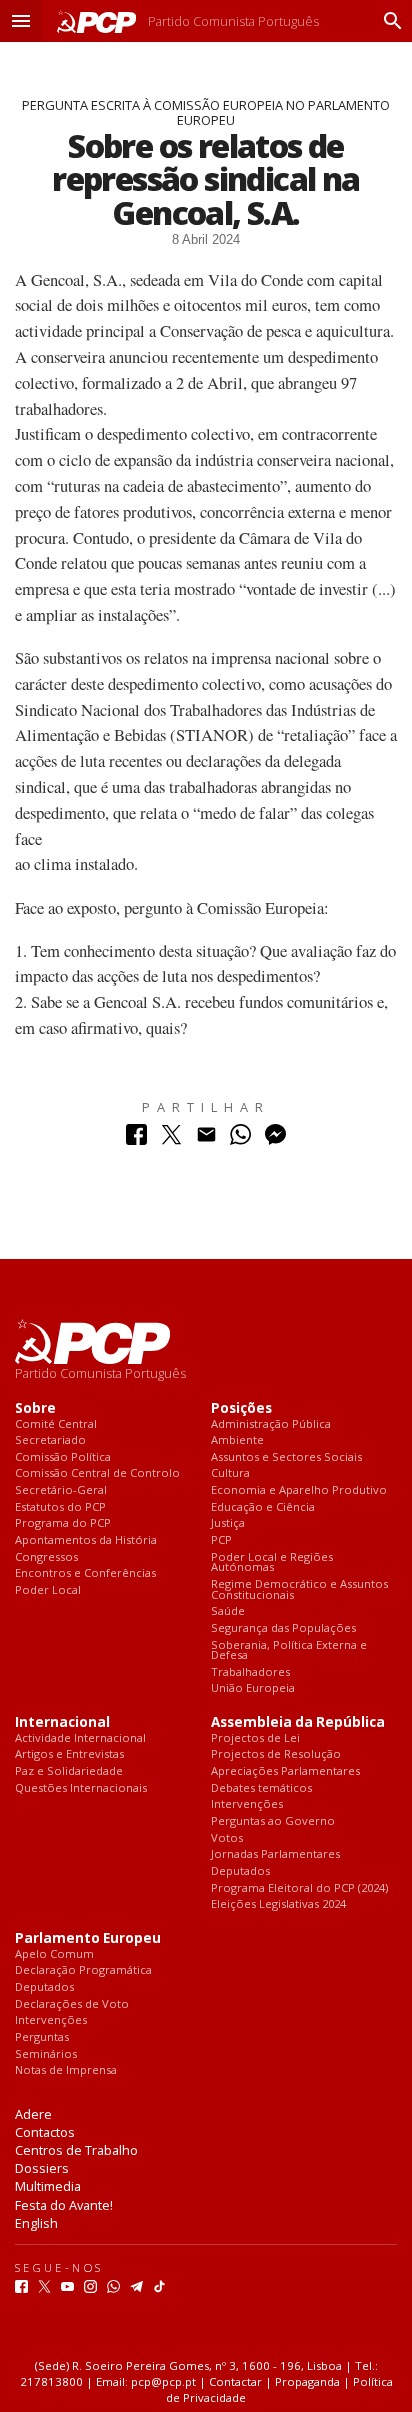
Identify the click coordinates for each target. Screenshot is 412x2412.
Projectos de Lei (255, 1738)
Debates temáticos (261, 1788)
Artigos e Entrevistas (69, 1754)
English (36, 2223)
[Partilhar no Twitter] (171, 1139)
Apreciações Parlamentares (285, 1771)
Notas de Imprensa (66, 2070)
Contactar (235, 2381)
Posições (241, 1408)
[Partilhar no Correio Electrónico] (206, 1139)
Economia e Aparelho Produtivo (299, 1490)
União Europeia (253, 1688)
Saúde (228, 1611)
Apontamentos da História (86, 1540)
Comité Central (56, 1424)
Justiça (228, 1523)
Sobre (35, 1408)
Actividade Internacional (80, 1738)
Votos (227, 1838)
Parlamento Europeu (88, 1938)
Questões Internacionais (81, 1788)
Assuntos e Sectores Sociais (286, 1457)
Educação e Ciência (263, 1507)
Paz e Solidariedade (69, 1771)
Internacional (62, 1722)
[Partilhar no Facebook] (136, 1139)
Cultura (230, 1473)
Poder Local (48, 1590)
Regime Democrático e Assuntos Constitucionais (299, 1589)
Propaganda (307, 2381)
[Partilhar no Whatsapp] (240, 1139)
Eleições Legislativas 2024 (278, 1904)
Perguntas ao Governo (273, 1821)
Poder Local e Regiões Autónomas (272, 1562)
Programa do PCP (63, 1523)
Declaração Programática (83, 1970)
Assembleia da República (298, 1722)
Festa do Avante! (64, 2205)
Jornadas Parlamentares (275, 1854)
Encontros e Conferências (85, 1573)
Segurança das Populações (283, 1628)
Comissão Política (63, 1457)
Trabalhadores (250, 1672)
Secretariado (50, 1440)
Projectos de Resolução (276, 1754)
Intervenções (247, 1804)
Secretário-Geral (61, 1490)
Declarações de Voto (72, 2004)
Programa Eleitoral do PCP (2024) (299, 1888)
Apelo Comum (54, 1954)
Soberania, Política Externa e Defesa (289, 1650)
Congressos (46, 1557)
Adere (33, 2114)
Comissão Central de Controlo (97, 1473)
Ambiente (237, 1440)
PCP (221, 1540)
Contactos (45, 2132)
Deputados (240, 1871)
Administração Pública (271, 1424)
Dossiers (42, 2168)
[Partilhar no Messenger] (275, 1139)
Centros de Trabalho (76, 2150)
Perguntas (42, 2037)
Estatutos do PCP (60, 1507)
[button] (21, 21)
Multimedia (48, 2186)
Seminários (46, 2054)
